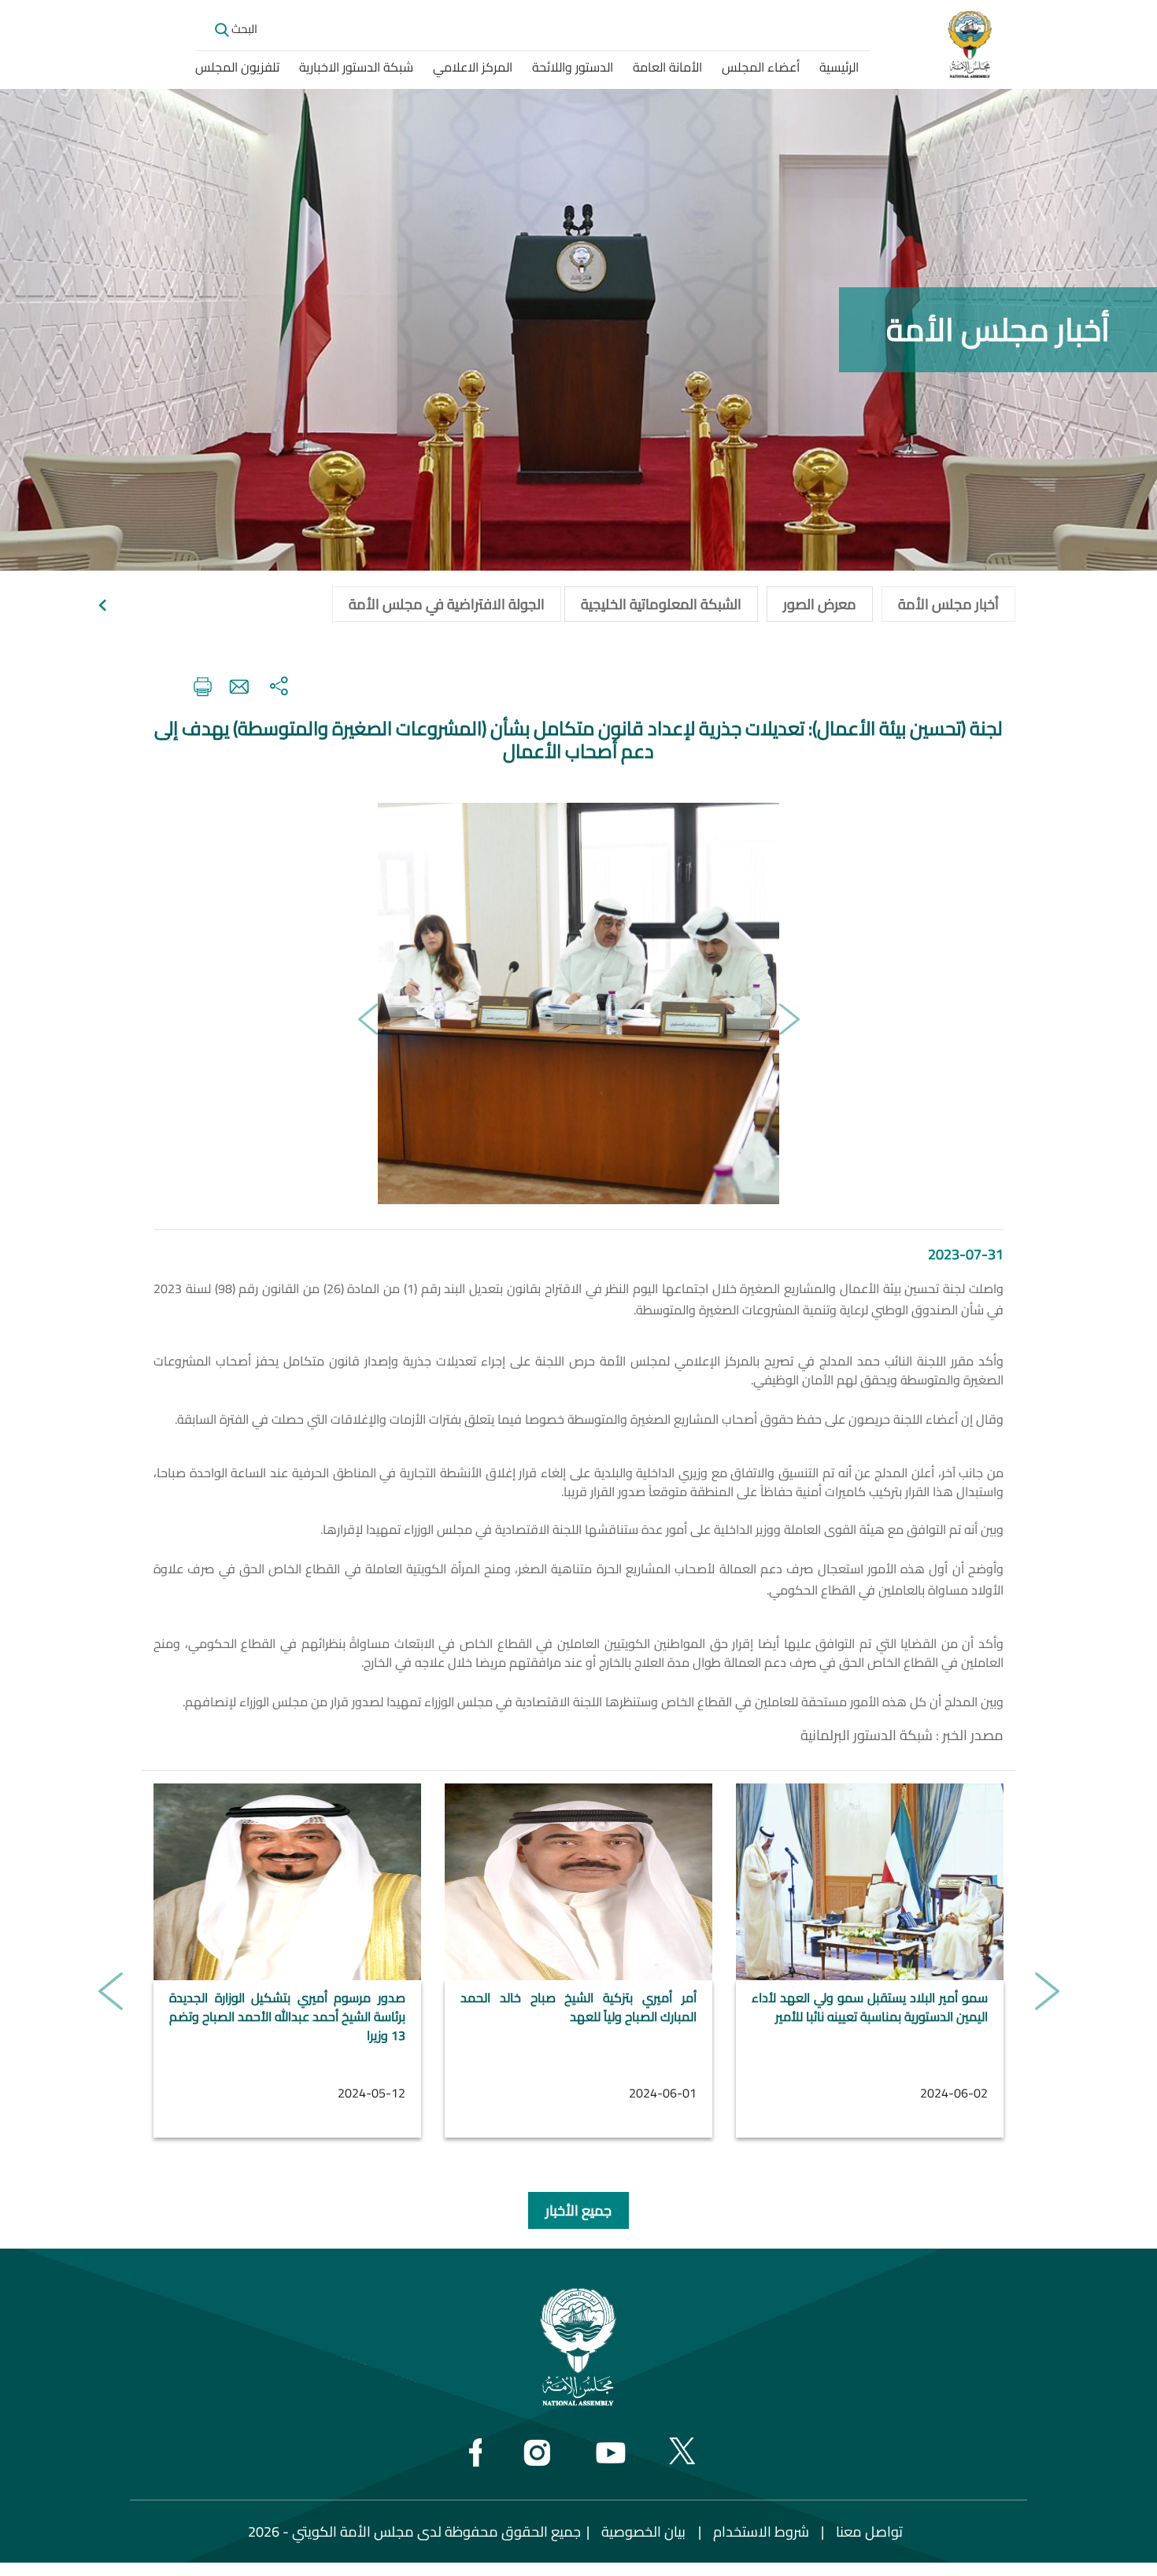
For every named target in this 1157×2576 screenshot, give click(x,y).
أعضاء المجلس (761, 67)
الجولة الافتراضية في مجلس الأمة (447, 604)
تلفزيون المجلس (237, 67)
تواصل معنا (869, 2532)
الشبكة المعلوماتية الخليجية (661, 604)
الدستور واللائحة (573, 67)
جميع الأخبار (578, 2210)
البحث (243, 29)
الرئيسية (839, 67)
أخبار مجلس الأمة (948, 604)
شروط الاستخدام (761, 2532)
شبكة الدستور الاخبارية (356, 67)
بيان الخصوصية (643, 2532)
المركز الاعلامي (473, 67)
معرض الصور (820, 604)
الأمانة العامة (667, 67)
